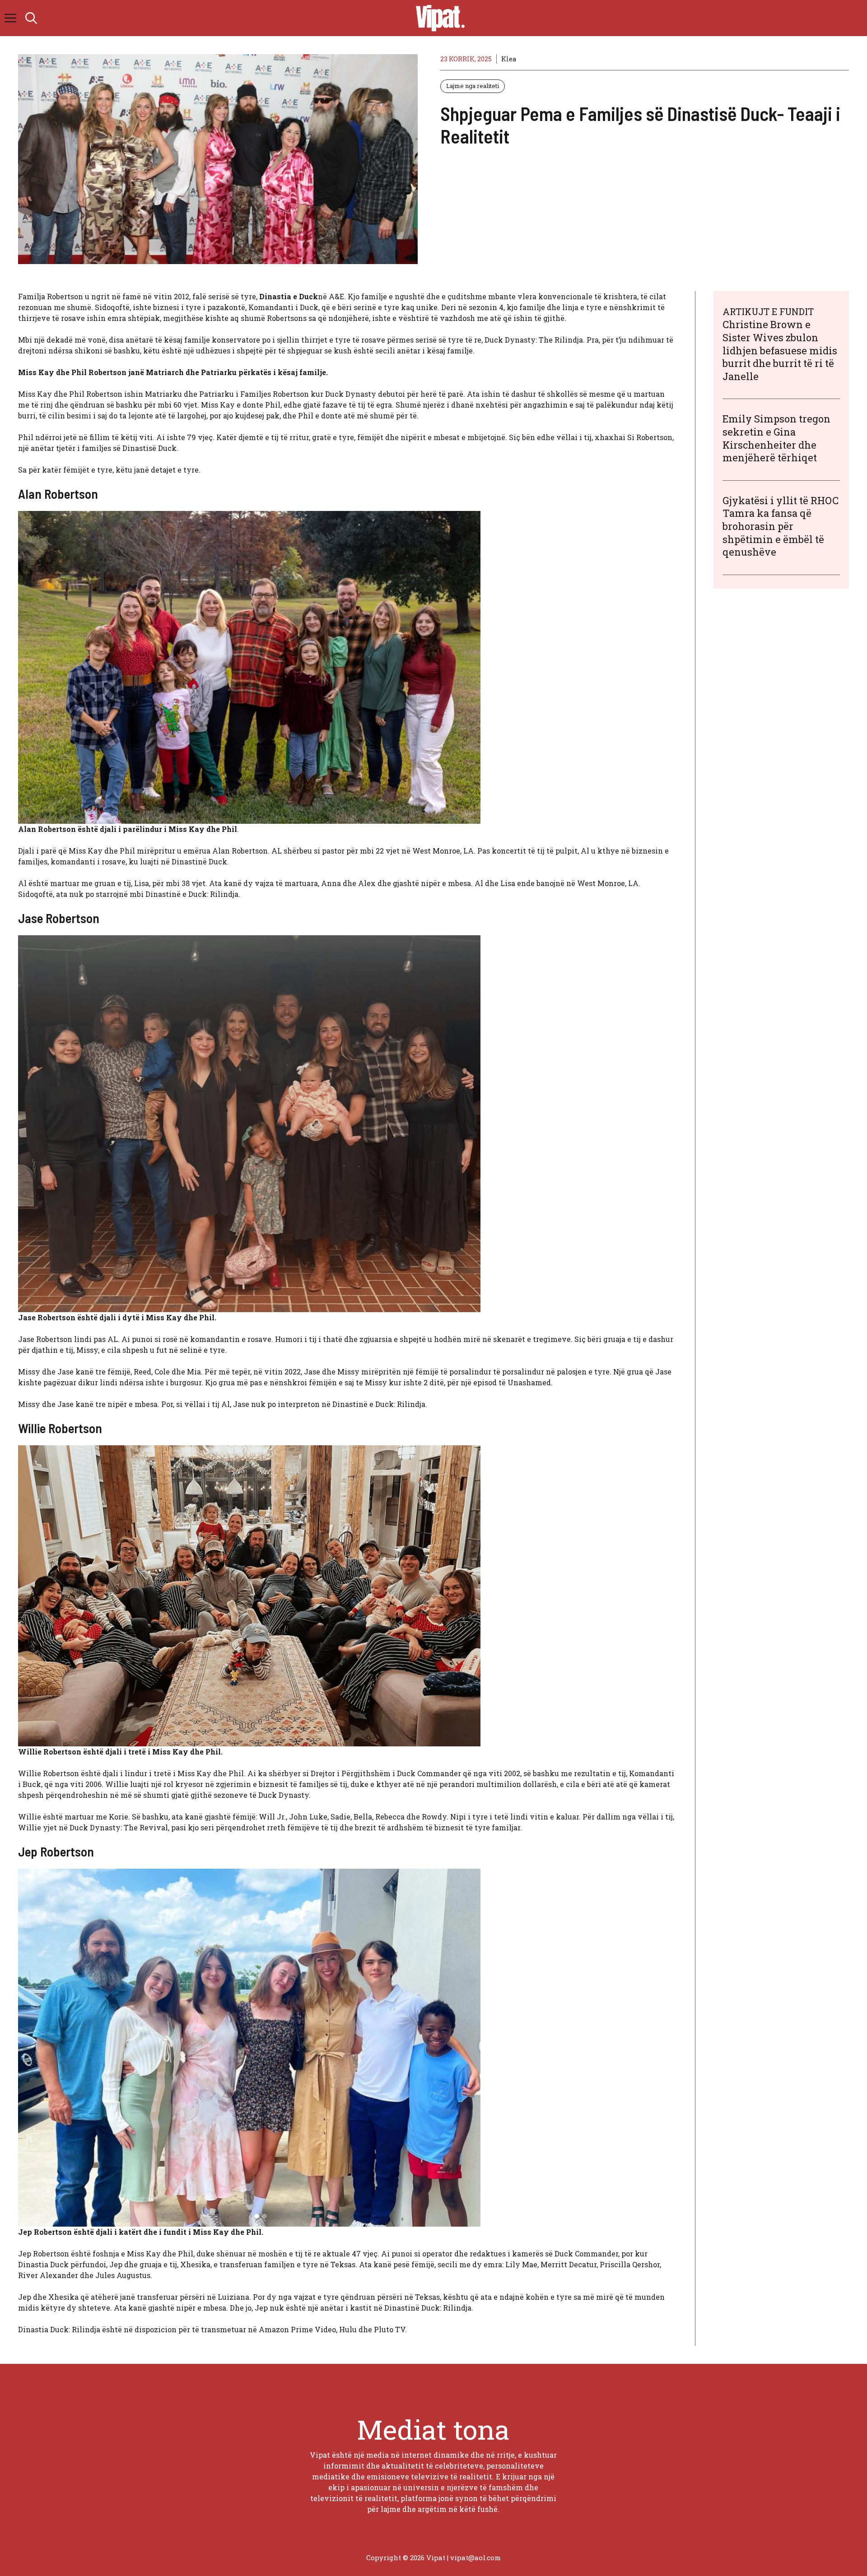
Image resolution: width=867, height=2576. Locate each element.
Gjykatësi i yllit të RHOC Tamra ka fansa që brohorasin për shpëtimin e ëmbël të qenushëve (781, 526)
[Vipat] (438, 18)
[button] (31, 18)
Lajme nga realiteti (473, 86)
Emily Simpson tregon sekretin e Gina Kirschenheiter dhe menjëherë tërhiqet (776, 438)
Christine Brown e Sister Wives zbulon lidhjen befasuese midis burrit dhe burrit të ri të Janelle (780, 350)
